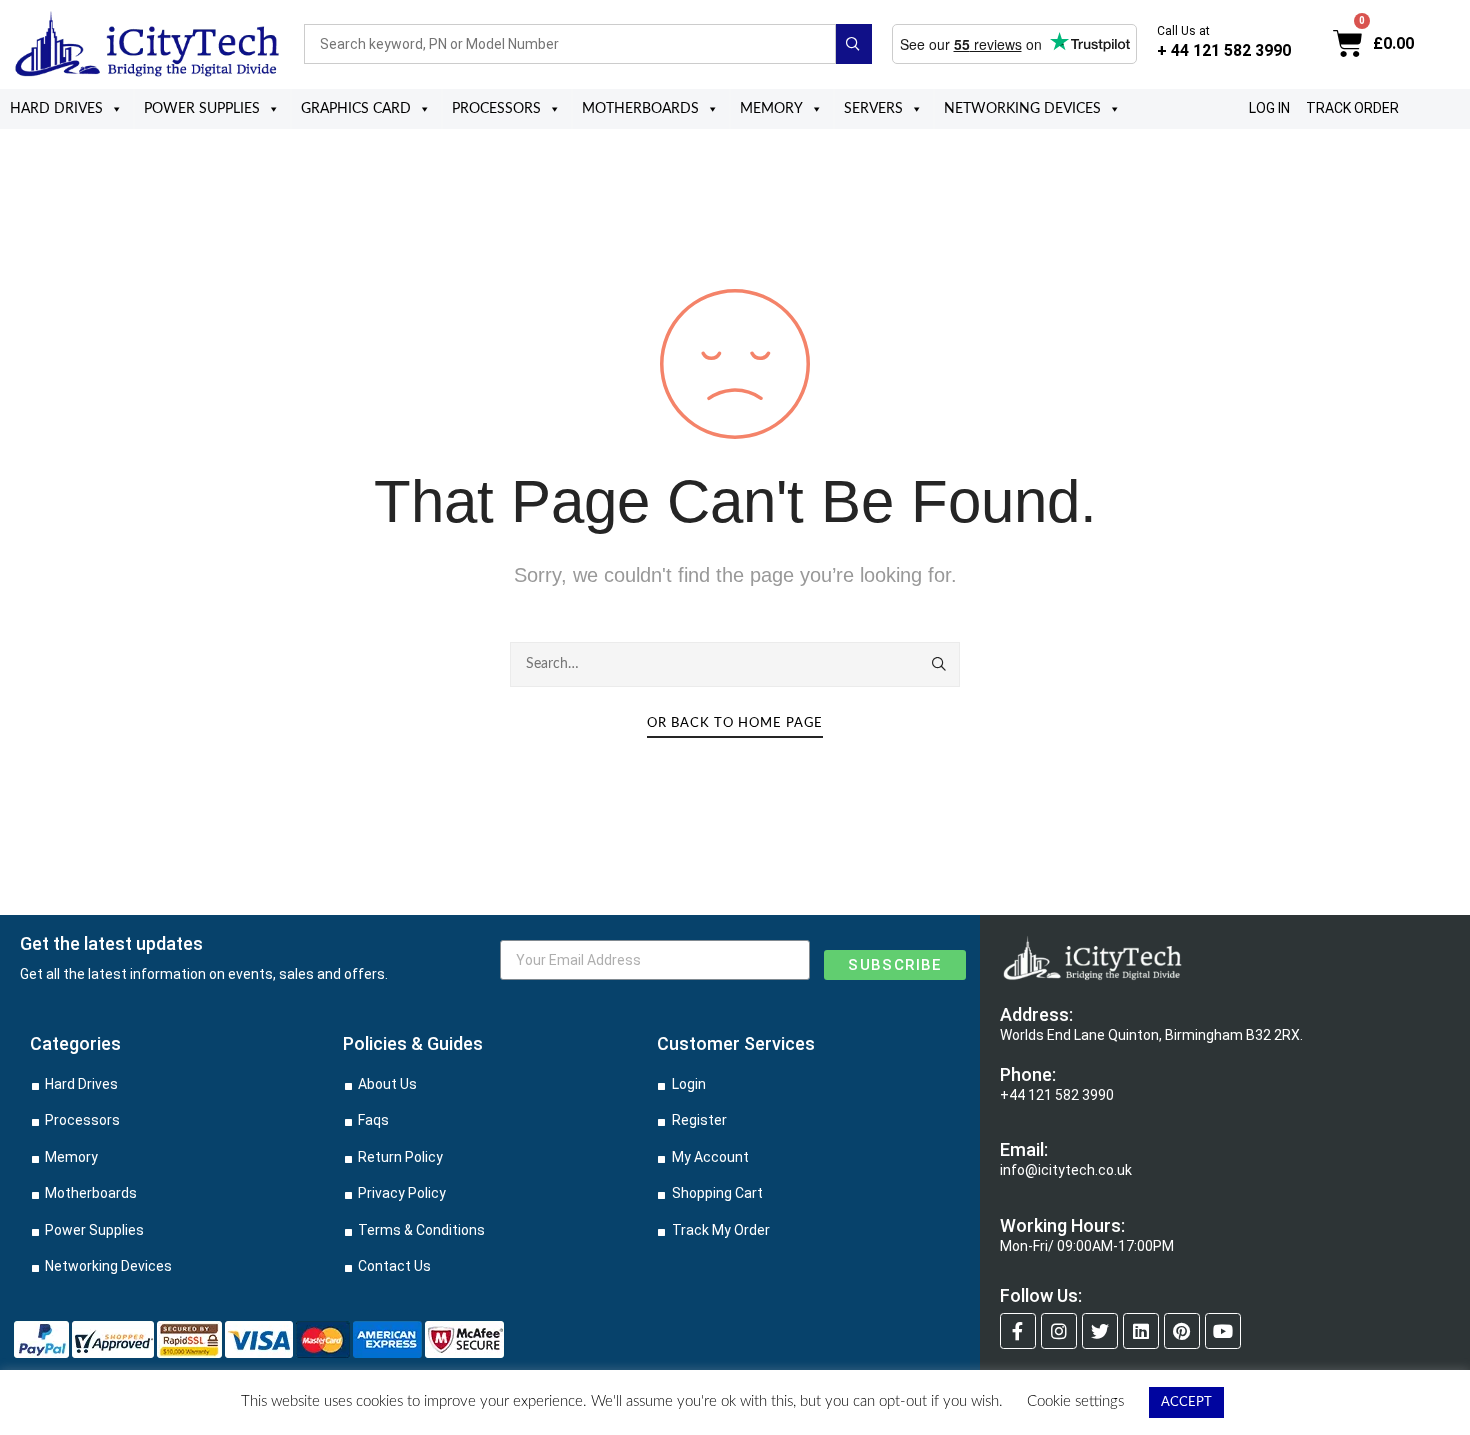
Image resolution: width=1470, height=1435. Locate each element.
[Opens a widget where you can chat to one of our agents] (1395, 1400)
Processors (496, 109)
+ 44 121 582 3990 (1224, 50)
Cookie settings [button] (1075, 1401)
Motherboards (640, 109)
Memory (771, 109)
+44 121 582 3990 (1057, 1095)
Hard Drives (56, 109)
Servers (873, 109)
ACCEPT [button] (1186, 1402)
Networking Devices (1022, 109)
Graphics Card (356, 109)
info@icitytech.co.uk (1066, 1170)
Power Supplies (202, 109)
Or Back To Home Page (735, 723)
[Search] (940, 664)
